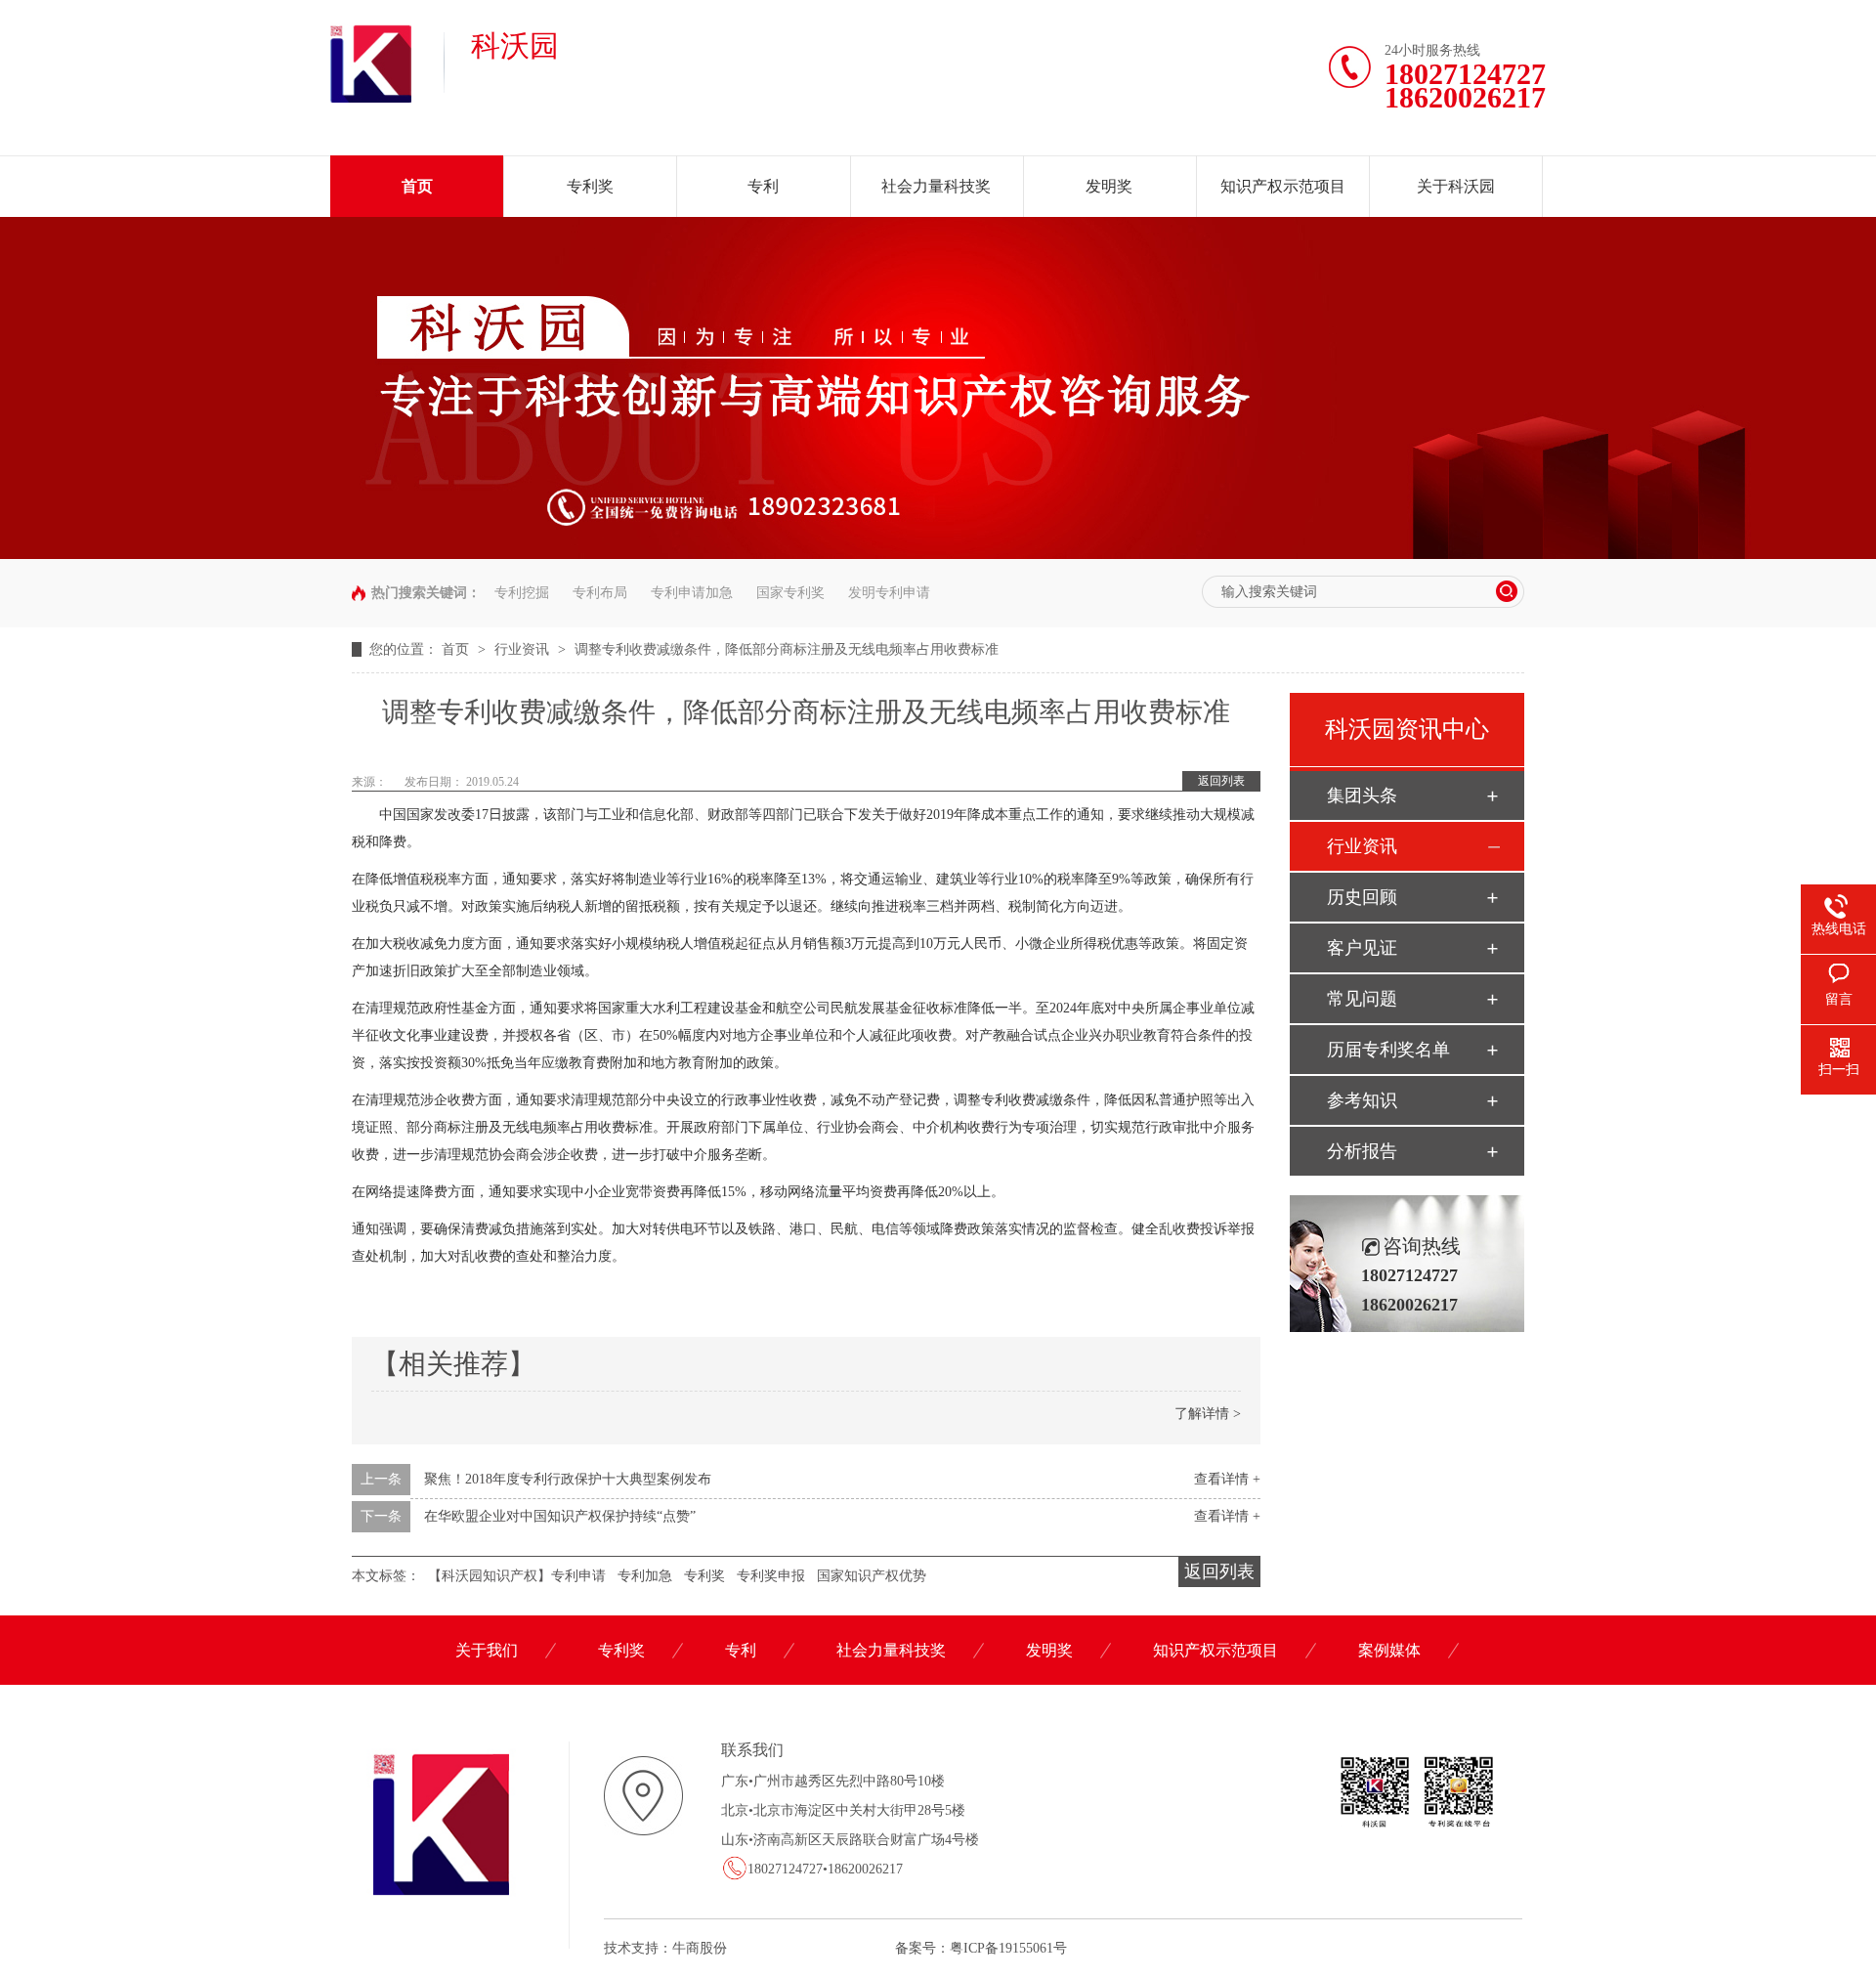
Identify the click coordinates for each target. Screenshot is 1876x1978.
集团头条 (1362, 795)
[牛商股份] (731, 1948)
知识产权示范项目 (1283, 186)
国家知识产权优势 (872, 1576)
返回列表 (1221, 781)
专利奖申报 (771, 1576)
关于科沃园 (1456, 186)
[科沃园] (371, 99)
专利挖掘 (522, 593)
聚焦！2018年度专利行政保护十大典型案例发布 (568, 1479)
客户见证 (1362, 948)
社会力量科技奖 (936, 186)
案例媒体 (1389, 1650)
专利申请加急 (692, 593)
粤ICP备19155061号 (1008, 1948)
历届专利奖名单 (1388, 1050)
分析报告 (1362, 1151)
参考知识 (1362, 1100)
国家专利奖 (790, 593)
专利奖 (590, 186)
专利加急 (645, 1576)
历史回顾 (1362, 897)
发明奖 (1109, 186)
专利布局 (600, 593)
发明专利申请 (889, 593)
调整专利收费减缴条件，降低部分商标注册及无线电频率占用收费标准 (787, 649)
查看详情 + (1227, 1479)
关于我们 (487, 1650)
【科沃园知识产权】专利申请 (517, 1576)
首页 (417, 186)
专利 (763, 186)
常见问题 (1362, 999)
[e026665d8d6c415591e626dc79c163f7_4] (938, 555)
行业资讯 (524, 649)
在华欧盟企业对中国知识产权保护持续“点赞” (560, 1516)
